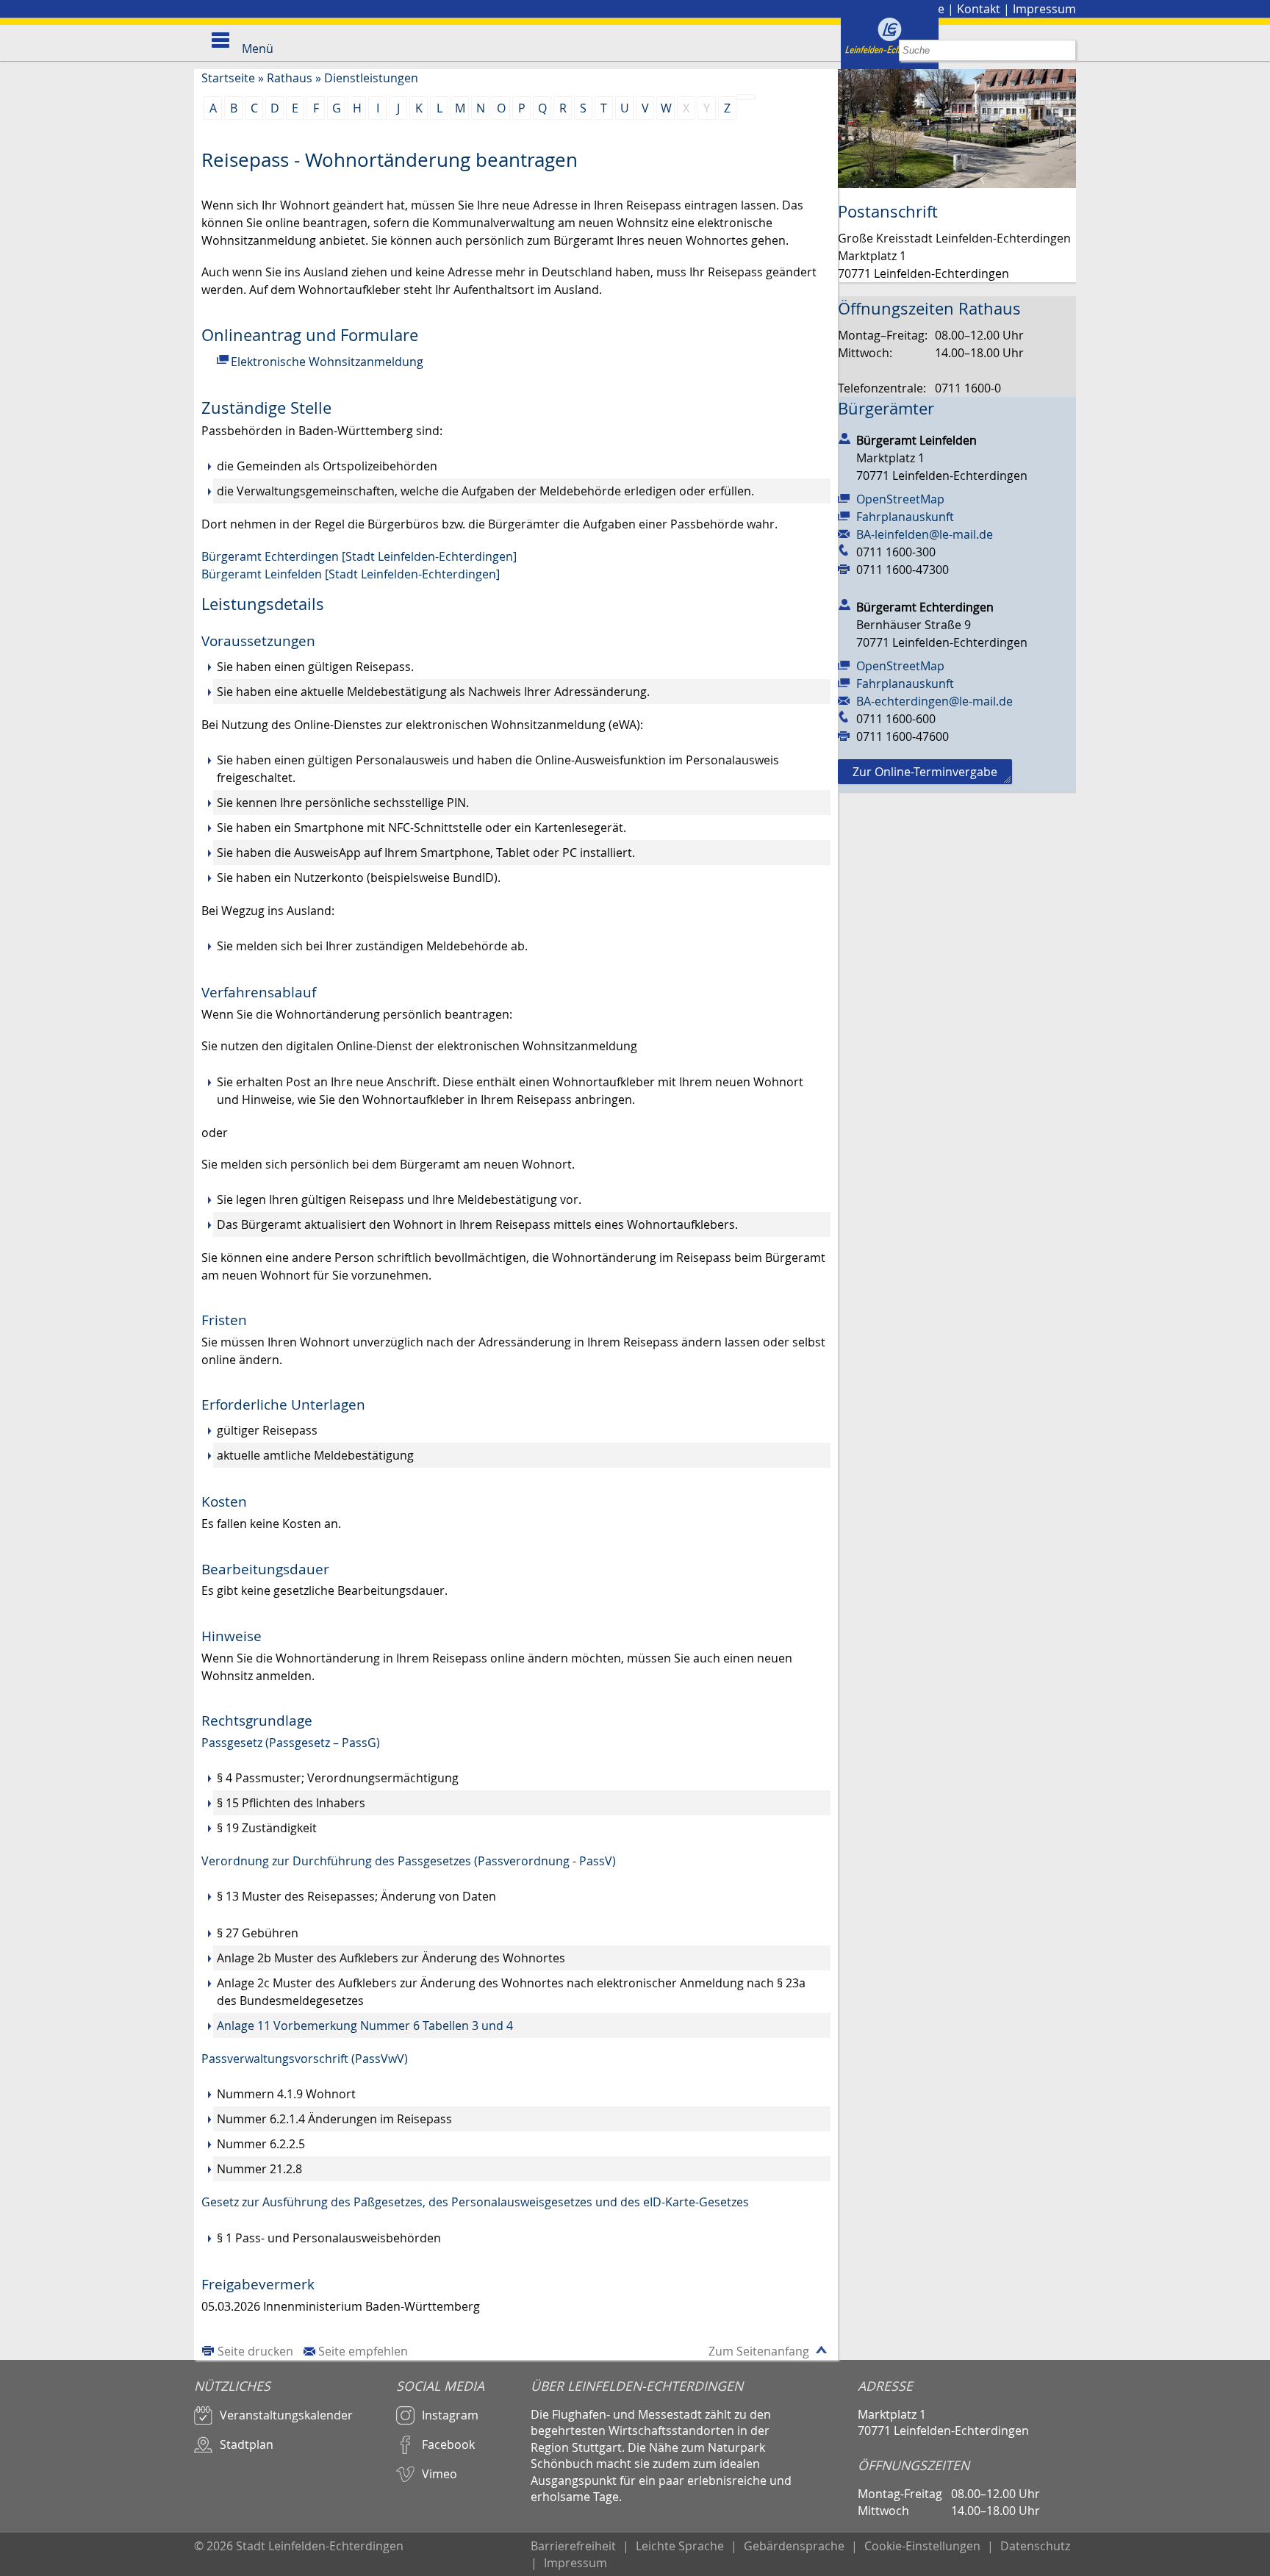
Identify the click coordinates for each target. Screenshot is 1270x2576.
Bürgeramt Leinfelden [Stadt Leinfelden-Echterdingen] (351, 574)
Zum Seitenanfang (759, 2351)
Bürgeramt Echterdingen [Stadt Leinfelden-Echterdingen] (359, 556)
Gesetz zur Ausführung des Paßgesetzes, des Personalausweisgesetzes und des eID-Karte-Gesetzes (475, 2202)
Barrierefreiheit (573, 2546)
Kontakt (979, 9)
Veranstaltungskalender (286, 2415)
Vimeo (440, 2474)
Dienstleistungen (371, 78)
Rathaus (290, 78)
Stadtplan (247, 2444)
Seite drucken (255, 2351)
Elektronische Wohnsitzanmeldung (327, 362)
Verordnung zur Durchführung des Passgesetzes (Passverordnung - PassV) (409, 1861)
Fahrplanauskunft (905, 517)
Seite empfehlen (363, 2351)
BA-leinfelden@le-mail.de (925, 534)
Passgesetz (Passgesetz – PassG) (291, 1743)
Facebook (448, 2444)
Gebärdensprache (794, 2546)
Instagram (450, 2415)
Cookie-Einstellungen (922, 2546)
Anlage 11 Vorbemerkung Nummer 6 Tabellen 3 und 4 (365, 2026)
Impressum (1044, 9)
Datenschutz (1035, 2546)
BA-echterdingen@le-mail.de (934, 701)
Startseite (228, 78)
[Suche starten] (1065, 50)
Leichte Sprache (680, 2546)
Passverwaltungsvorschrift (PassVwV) (305, 2059)
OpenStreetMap (900, 499)
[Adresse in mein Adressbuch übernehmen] (844, 437)
